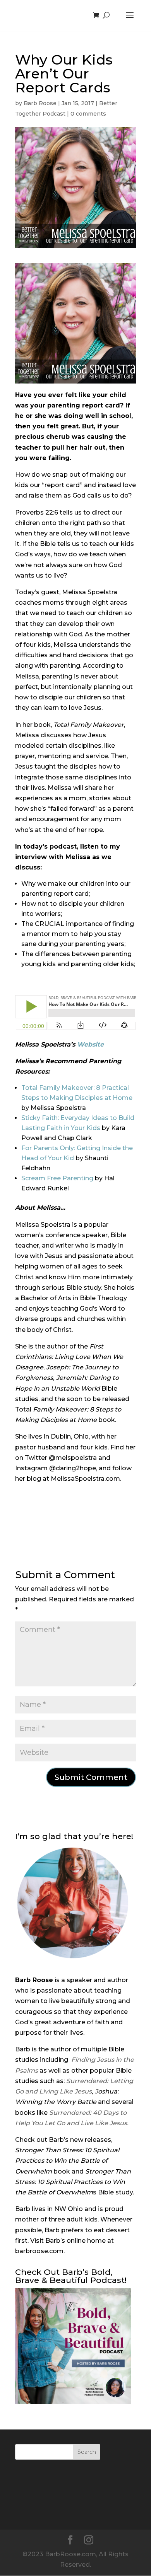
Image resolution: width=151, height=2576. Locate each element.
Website (90, 1044)
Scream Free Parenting (57, 1178)
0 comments (88, 114)
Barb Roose (40, 103)
